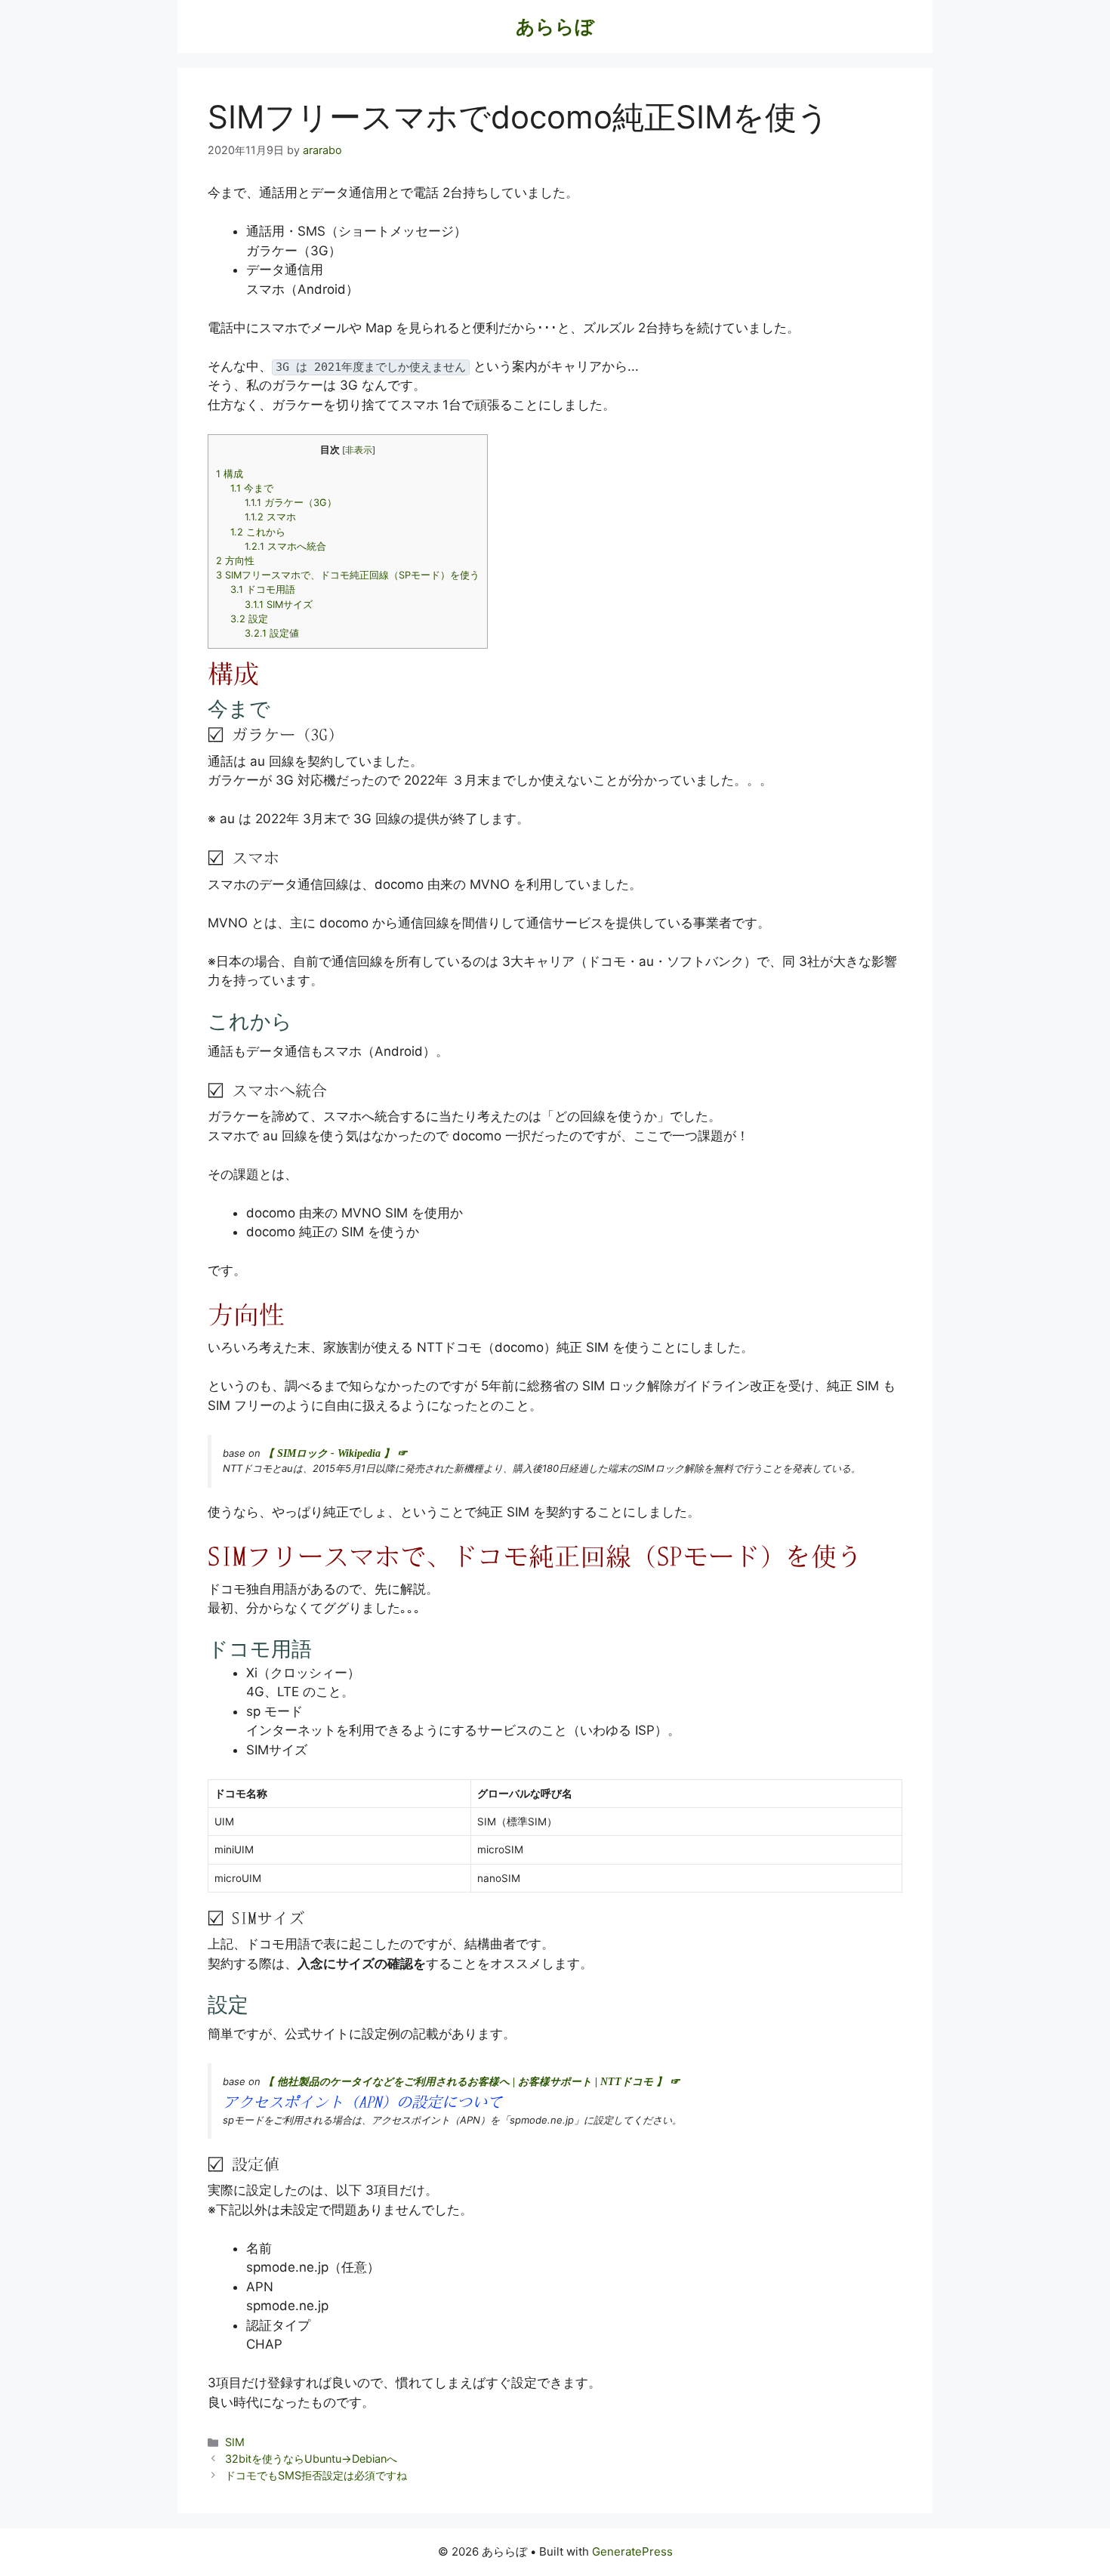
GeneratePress (632, 2551)
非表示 (359, 450)
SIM (235, 2442)
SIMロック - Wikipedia (329, 1453)
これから (258, 532)
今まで (252, 488)
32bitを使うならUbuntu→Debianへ (311, 2459)
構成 (230, 474)
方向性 (235, 561)
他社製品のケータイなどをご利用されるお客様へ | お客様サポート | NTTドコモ (465, 2082)
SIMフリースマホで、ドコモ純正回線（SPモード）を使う (348, 575)
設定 (249, 619)
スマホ (270, 517)
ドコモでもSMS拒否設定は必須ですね (316, 2475)
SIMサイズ (279, 605)
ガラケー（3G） (291, 503)
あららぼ (555, 26)
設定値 (272, 633)
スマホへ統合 (285, 546)
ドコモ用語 (263, 589)
